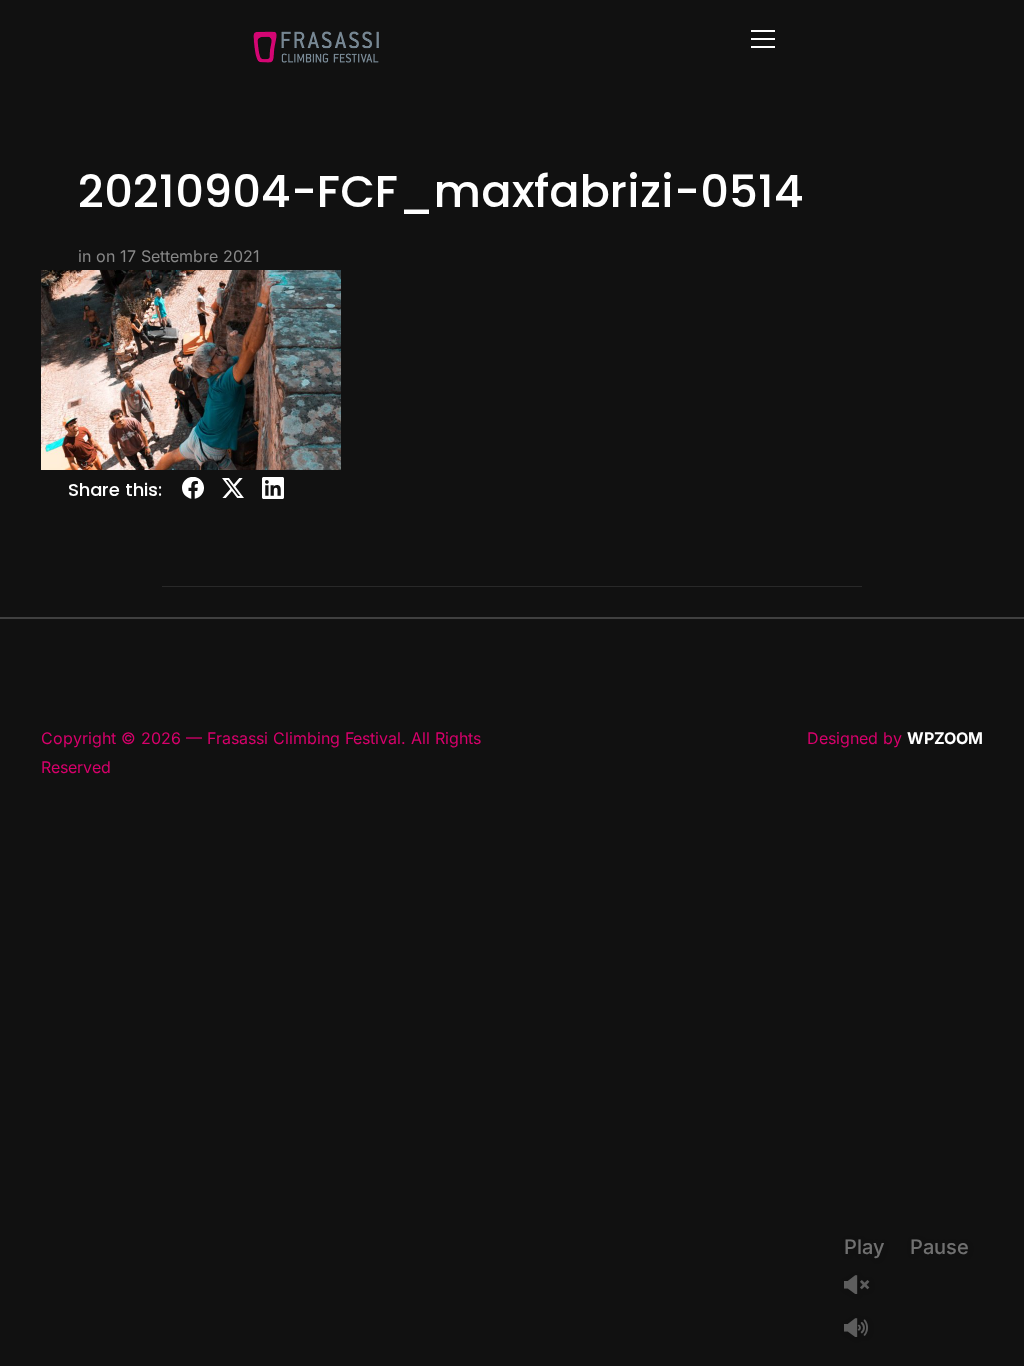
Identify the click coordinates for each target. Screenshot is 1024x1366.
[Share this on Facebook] (193, 491)
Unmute (864, 1286)
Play (864, 1247)
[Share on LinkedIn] (273, 491)
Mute (864, 1329)
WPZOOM (945, 738)
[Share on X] (233, 491)
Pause (939, 1247)
